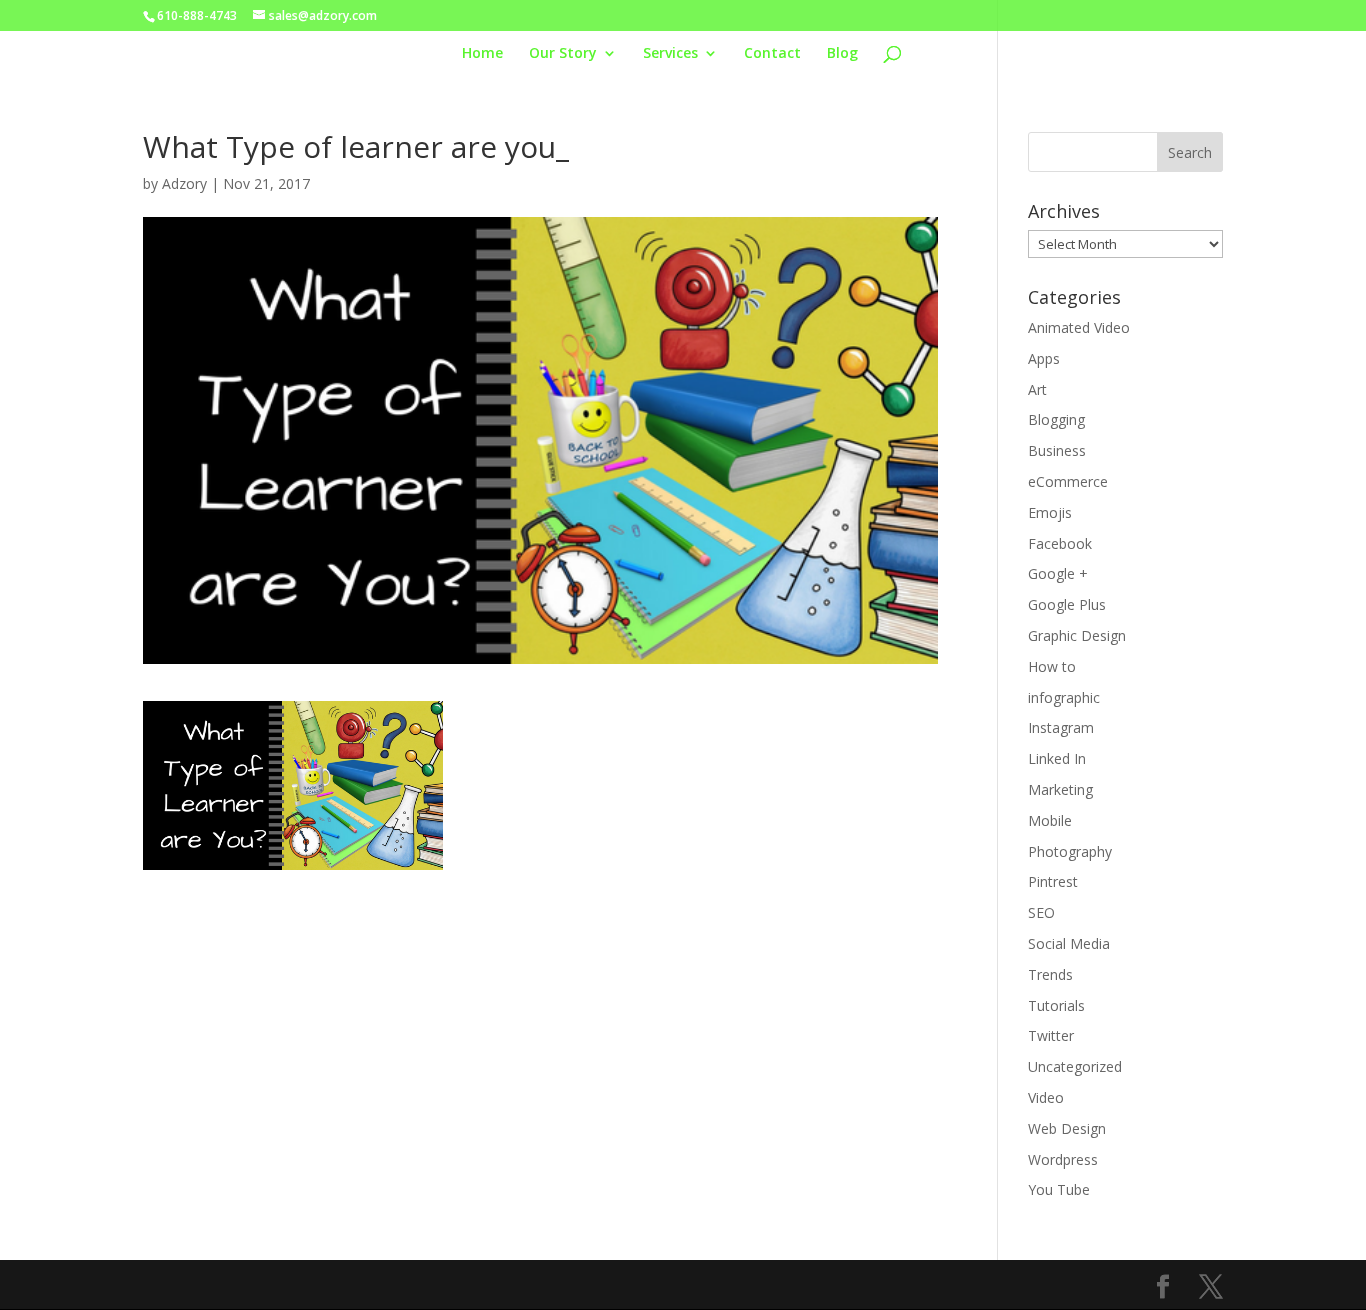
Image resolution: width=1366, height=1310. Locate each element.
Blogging (1056, 419)
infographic (1064, 697)
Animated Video (1079, 327)
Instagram (1061, 727)
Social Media (1069, 943)
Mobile (1050, 820)
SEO (1041, 912)
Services (670, 54)
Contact (772, 54)
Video (1046, 1097)
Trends (1050, 974)
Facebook (1060, 543)
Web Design (1067, 1128)
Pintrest (1053, 881)
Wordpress (1063, 1159)
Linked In (1057, 758)
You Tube (1059, 1189)
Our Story (563, 54)
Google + (1058, 573)
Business (1057, 450)
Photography (1070, 851)
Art (1037, 389)
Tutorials (1056, 1005)
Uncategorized (1075, 1066)
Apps (1044, 358)
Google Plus (1067, 604)
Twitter (1051, 1035)
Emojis (1050, 512)
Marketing (1060, 789)
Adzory (184, 183)
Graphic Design (1077, 635)
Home (482, 54)
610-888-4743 (197, 15)
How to (1052, 666)
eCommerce (1068, 481)
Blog (842, 54)
